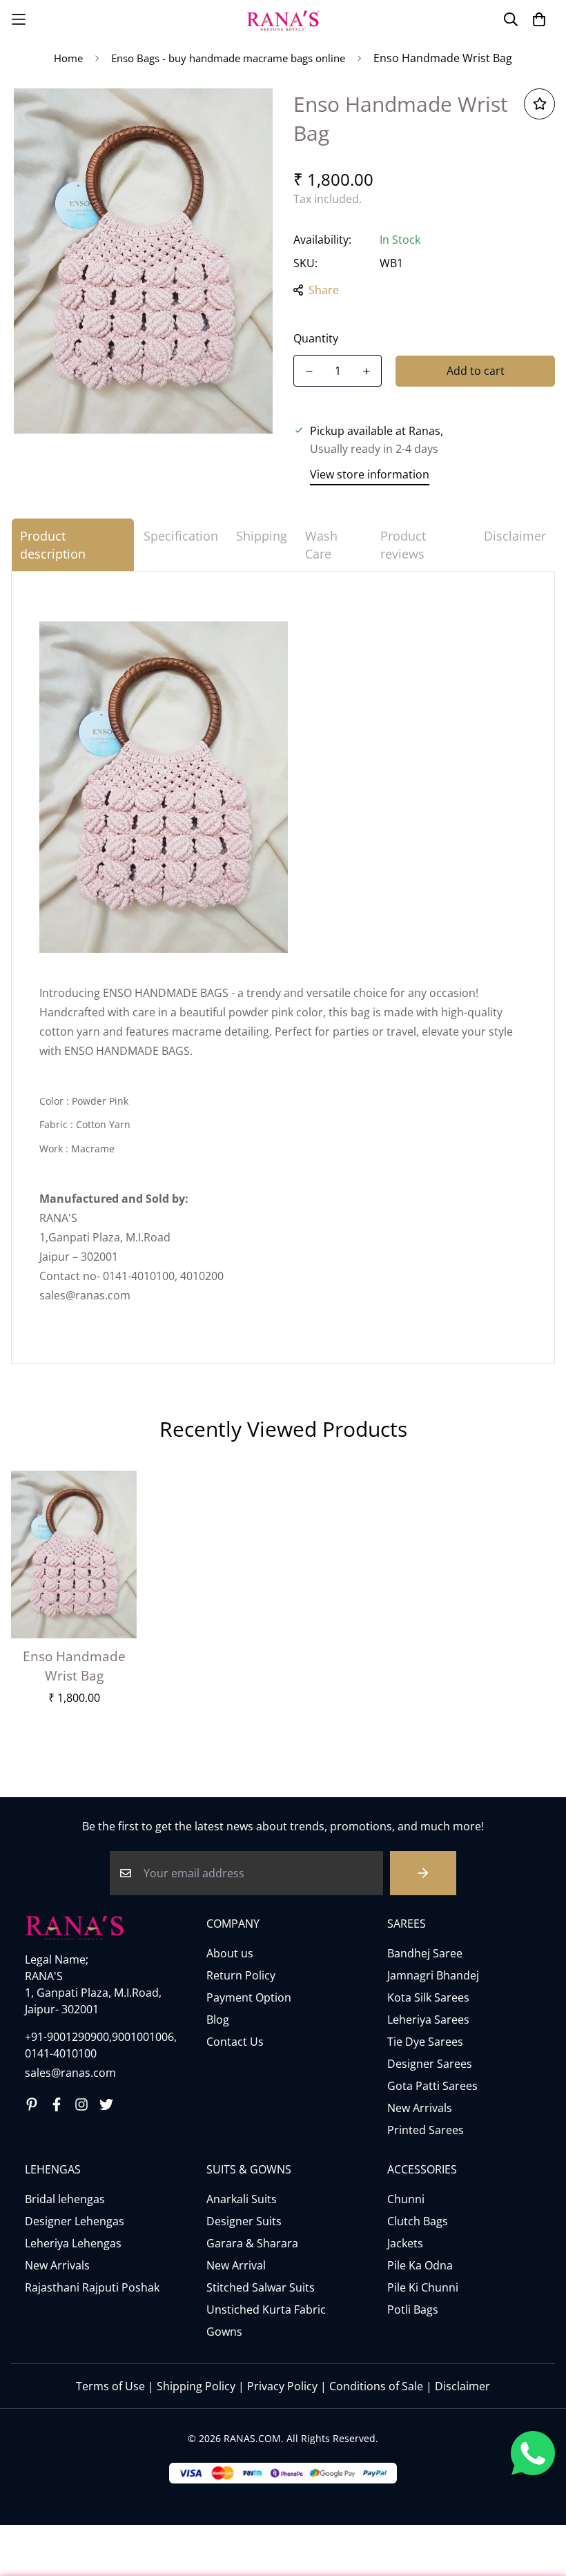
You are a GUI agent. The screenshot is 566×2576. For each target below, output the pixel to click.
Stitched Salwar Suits (261, 2287)
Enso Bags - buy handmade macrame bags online (228, 58)
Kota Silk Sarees (428, 1997)
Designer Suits (244, 2221)
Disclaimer (462, 2386)
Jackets (405, 2243)
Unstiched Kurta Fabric (266, 2309)
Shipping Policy (196, 2386)
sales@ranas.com (70, 2073)
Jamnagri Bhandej (433, 1975)
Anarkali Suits (242, 2199)
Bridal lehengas (65, 2199)
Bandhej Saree (425, 1953)
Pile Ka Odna (420, 2265)
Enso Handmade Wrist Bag (74, 1666)
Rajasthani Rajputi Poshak (92, 2287)
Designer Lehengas (75, 2221)
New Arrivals (420, 2108)
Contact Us (235, 2042)
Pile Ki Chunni (423, 2287)
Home (68, 58)
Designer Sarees (430, 2064)
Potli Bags (413, 2309)
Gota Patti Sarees (432, 2086)
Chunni (406, 2199)
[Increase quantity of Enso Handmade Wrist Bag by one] (366, 371)
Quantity (316, 338)
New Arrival (236, 2265)
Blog (218, 2020)
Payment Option (249, 1997)
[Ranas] (283, 19)
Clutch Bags (418, 2221)
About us (230, 1953)
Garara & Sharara (252, 2243)
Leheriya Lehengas (73, 2243)
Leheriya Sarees (428, 2020)
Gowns (224, 2332)
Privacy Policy (282, 2386)
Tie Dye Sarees (425, 2042)
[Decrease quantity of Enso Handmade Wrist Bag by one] (309, 371)
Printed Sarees (426, 2130)
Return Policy (241, 1975)
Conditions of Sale (376, 2386)
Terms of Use (110, 2386)
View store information (370, 474)
